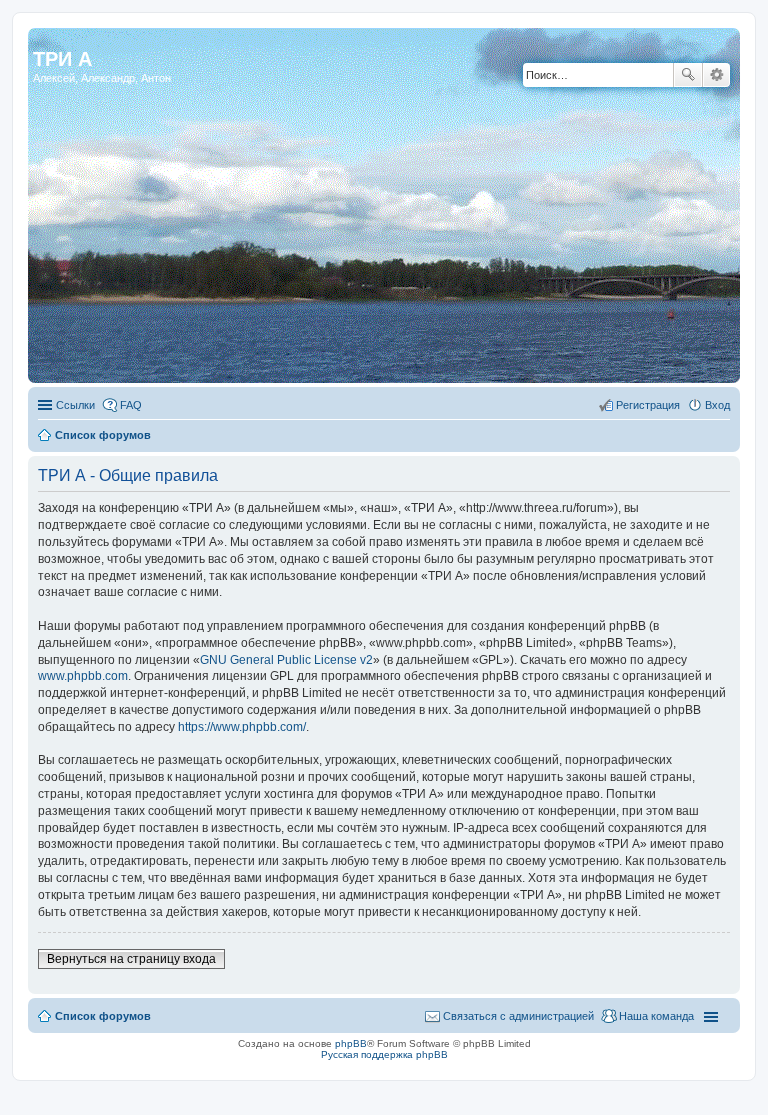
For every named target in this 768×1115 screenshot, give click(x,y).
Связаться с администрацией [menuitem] (518, 1016)
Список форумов (103, 435)
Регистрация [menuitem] (648, 405)
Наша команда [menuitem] (656, 1016)
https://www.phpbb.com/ (242, 727)
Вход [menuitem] (717, 405)
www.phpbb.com (83, 676)
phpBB (351, 1043)
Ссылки (75, 405)
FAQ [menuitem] (131, 405)
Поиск (688, 75)
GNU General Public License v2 (286, 660)
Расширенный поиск (716, 75)
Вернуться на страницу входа (131, 959)
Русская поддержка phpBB (384, 1054)
